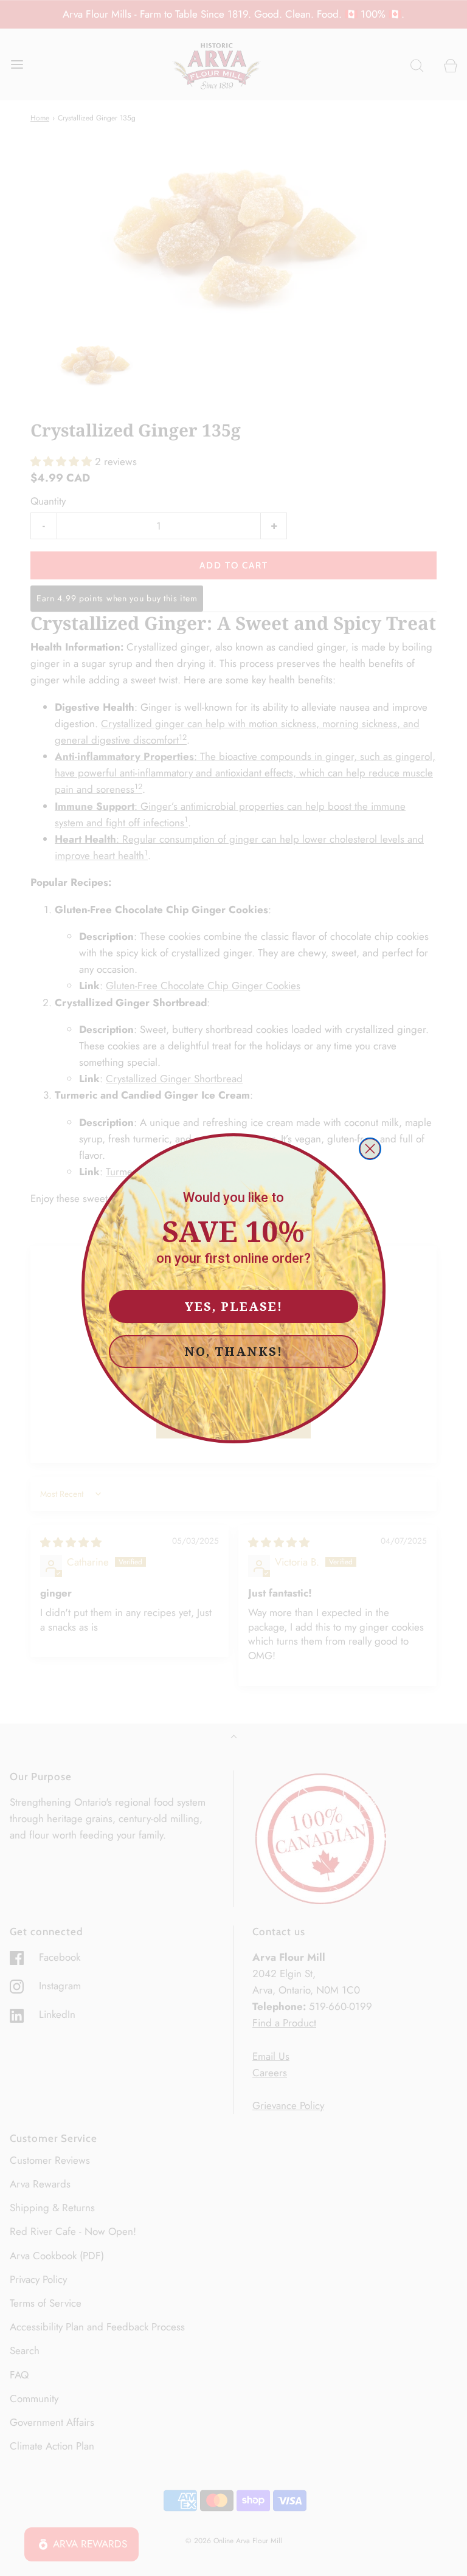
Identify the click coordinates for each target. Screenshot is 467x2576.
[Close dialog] (370, 1149)
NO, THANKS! (233, 1351)
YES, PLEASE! (234, 1306)
